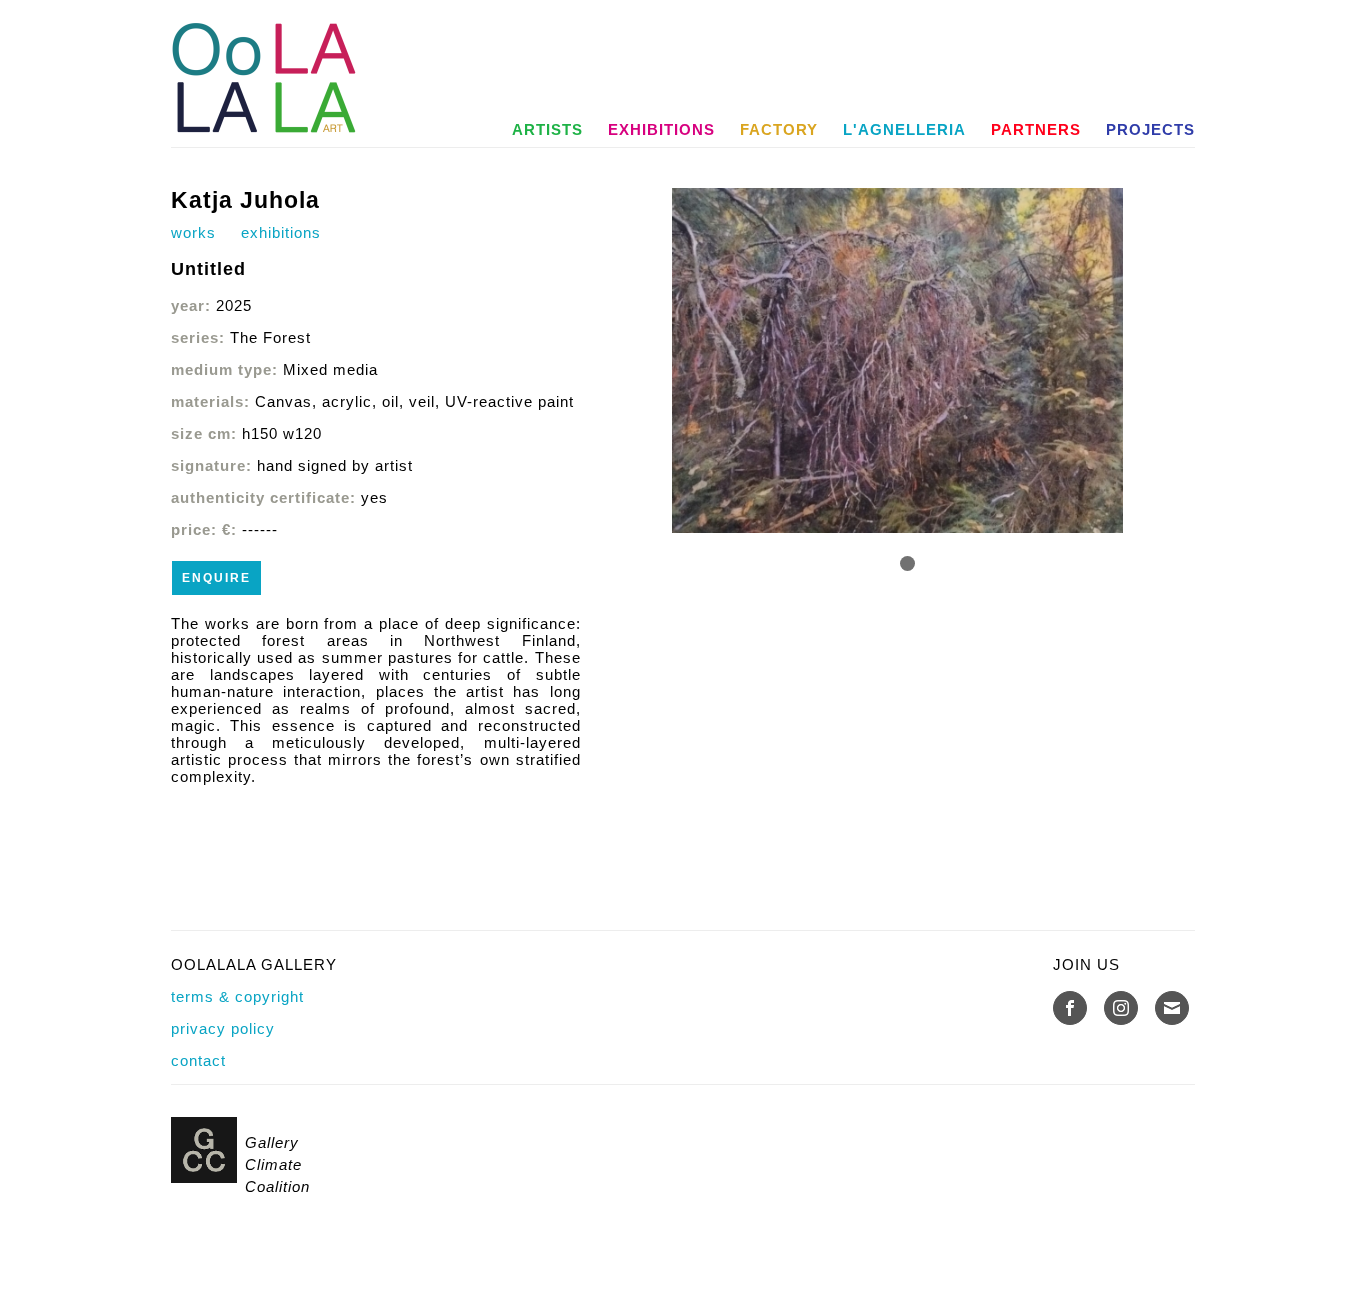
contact (198, 1060)
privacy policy (223, 1028)
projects (1150, 129)
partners (1036, 129)
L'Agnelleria (904, 129)
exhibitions (661, 129)
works (193, 232)
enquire (216, 578)
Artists (547, 129)
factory (779, 129)
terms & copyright (237, 996)
